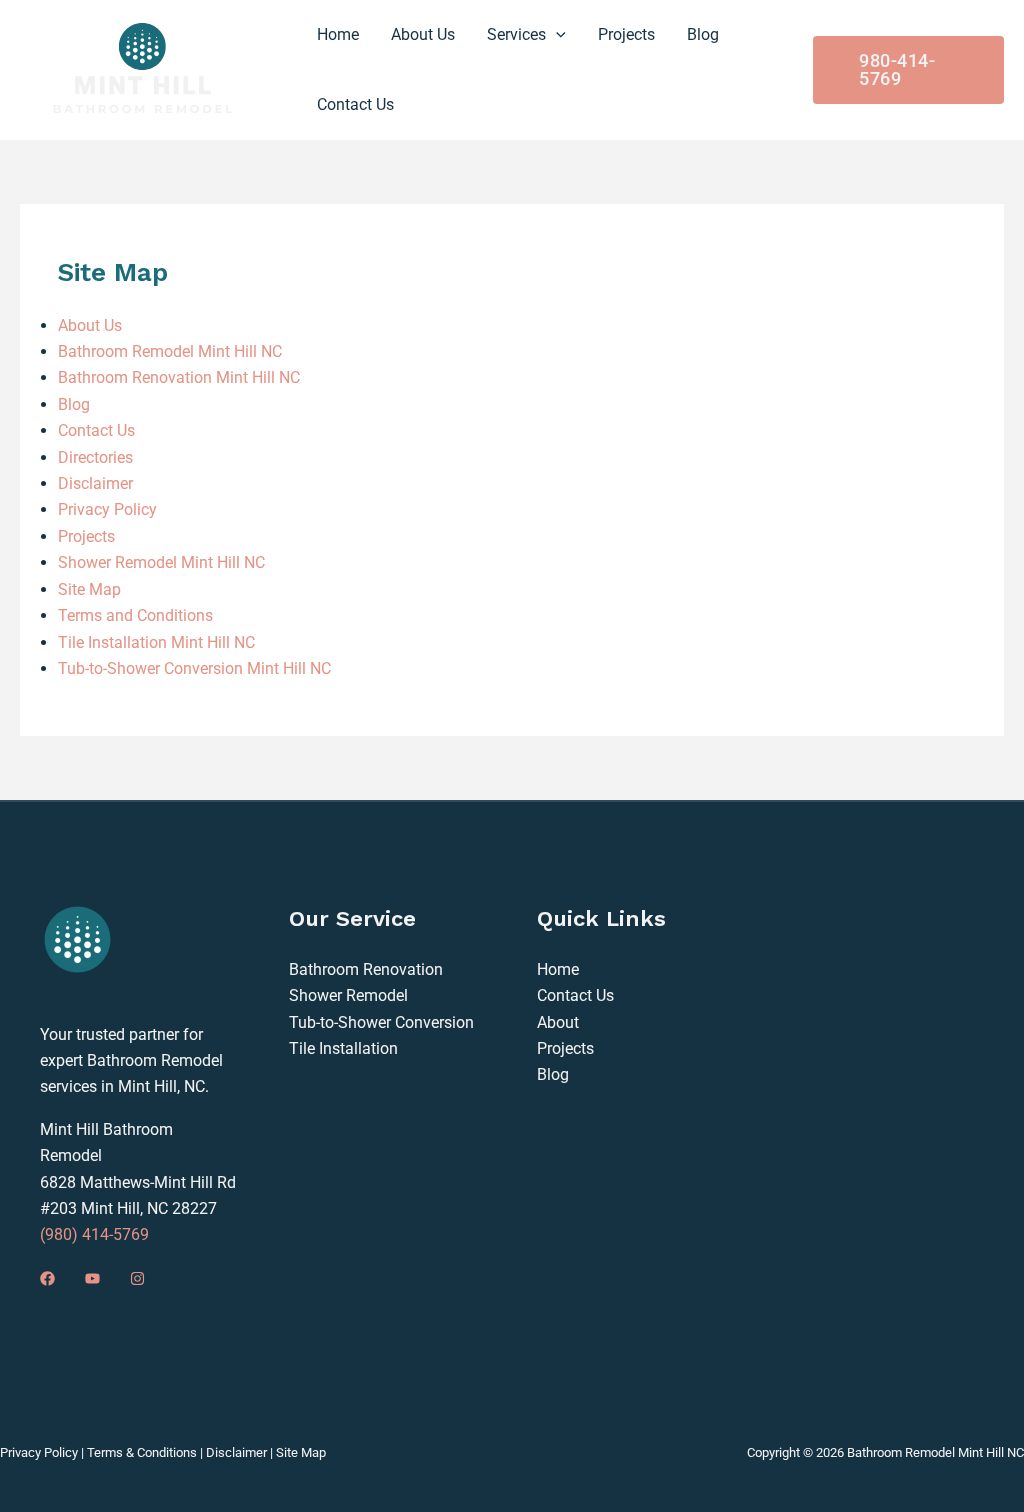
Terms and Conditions (135, 615)
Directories (95, 457)
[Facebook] (47, 1278)
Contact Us (96, 430)
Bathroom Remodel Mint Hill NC (170, 351)
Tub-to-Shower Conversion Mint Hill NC (194, 668)
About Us (90, 325)
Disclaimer (95, 483)
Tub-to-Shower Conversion (381, 1022)
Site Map (89, 589)
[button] (556, 35)
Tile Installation (343, 1048)
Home (558, 969)
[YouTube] (92, 1278)
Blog (74, 404)
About (558, 1022)
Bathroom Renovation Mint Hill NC (179, 377)
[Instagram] (137, 1278)
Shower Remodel (348, 995)
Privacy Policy (107, 509)
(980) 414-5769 (94, 1234)
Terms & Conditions (142, 1452)
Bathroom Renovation (366, 969)
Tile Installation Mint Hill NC (156, 642)
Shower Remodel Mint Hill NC (161, 562)
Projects (86, 536)
